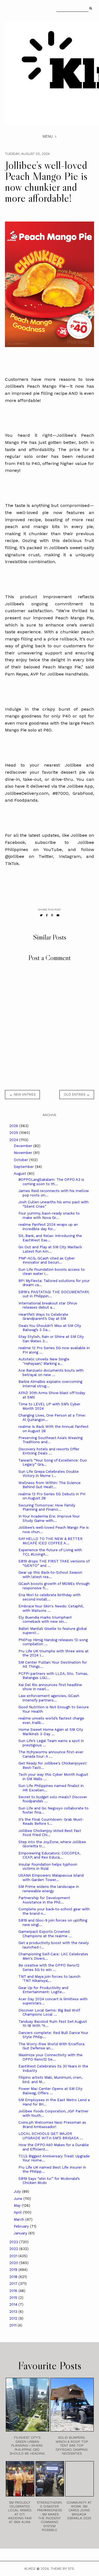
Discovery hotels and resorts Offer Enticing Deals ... (49, 1451)
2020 (14, 2263)
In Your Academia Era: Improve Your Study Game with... (49, 1518)
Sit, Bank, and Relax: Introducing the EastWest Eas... (50, 1238)
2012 (14, 2318)
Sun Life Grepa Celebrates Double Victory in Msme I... (49, 1474)
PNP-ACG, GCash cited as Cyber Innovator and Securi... (47, 1260)
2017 (14, 2284)
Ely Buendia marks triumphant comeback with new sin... (45, 1620)
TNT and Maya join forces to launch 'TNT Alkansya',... (49, 1979)
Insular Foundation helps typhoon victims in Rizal (48, 1867)
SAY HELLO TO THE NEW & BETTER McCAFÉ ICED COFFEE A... (50, 1541)
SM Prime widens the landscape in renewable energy (49, 1889)
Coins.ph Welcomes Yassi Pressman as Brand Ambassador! (52, 2125)
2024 (14, 1140)
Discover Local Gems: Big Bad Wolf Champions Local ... (49, 2012)
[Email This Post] (58, 915)
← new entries (22, 1094)
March (20, 2219)
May (18, 2205)
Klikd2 (30, 2569)
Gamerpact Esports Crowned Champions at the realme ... (45, 1934)
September (24, 1167)
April (18, 2212)
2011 (13, 2325)
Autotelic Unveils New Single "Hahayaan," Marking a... (44, 1361)
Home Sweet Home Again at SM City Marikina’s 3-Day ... (51, 1732)
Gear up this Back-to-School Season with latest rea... (50, 1575)
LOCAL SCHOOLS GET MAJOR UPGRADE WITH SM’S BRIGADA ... (51, 2136)
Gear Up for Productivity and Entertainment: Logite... (43, 1990)
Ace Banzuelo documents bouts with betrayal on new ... (51, 1373)
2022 (14, 2249)
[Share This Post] (47, 915)
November (24, 1153)
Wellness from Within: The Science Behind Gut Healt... (50, 1485)
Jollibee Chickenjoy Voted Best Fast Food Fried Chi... (50, 1833)
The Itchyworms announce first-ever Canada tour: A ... (51, 1754)
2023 (14, 2242)
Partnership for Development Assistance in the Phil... (44, 1900)
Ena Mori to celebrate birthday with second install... (50, 1597)
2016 (14, 2291)
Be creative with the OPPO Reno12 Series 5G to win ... (49, 1968)
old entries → (77, 1094)
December (24, 1146)
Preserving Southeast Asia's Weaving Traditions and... (50, 1440)
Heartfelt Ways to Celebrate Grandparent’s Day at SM (43, 1317)
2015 (14, 2298)
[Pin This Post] (52, 915)
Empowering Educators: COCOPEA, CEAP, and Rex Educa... (49, 1855)
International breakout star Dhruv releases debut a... (48, 1305)
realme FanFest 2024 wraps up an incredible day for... (48, 1227)
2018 (14, 2277)
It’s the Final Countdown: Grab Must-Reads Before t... (51, 1822)
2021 (14, 2256)
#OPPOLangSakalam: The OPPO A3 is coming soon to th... (51, 1182)
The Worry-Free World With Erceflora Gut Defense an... (51, 2046)
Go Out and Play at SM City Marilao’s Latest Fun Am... (50, 1249)
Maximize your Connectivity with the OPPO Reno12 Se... (50, 2057)
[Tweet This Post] (41, 915)
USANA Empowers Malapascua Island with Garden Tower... (51, 1878)
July (18, 2191)
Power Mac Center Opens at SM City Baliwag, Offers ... (50, 2091)
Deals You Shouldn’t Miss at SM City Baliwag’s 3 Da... (50, 1328)
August (20, 1174)
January (21, 2233)
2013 (14, 2312)
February (22, 2226)
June (19, 2199)
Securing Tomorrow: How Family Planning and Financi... (47, 1507)
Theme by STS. (63, 2569)
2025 (14, 1133)
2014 (14, 2304)
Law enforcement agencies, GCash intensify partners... (49, 1698)
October (21, 1160)
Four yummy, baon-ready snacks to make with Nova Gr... (49, 1215)
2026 (14, 1126)
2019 (14, 2270)
